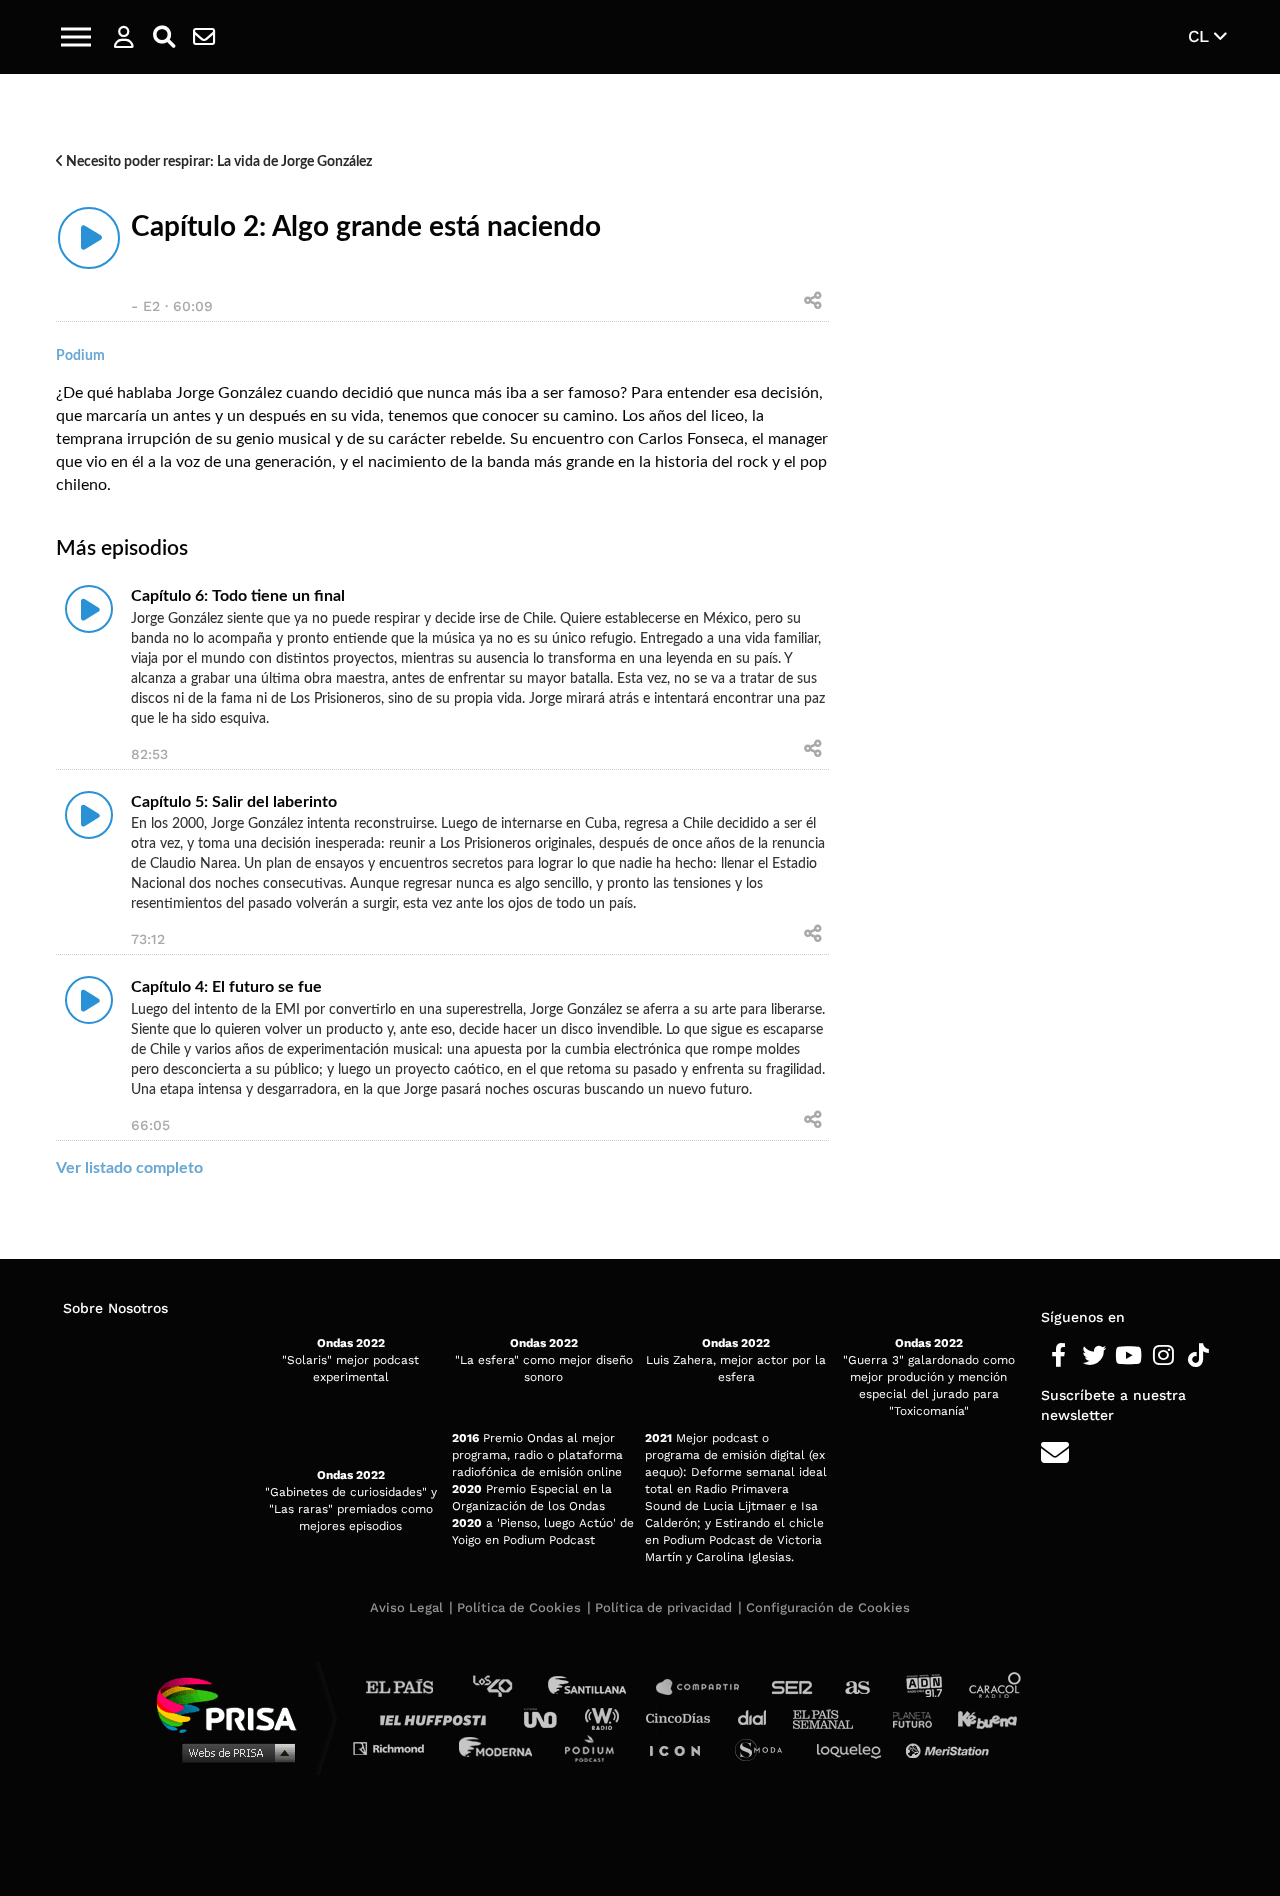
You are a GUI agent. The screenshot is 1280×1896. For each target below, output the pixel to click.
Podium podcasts (596, 1747)
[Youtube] (1128, 1356)
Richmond (399, 1747)
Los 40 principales (507, 1687)
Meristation (950, 1747)
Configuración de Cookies (828, 1607)
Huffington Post (438, 1717)
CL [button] (1201, 36)
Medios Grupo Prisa (233, 1752)
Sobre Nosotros (115, 1308)
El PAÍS (411, 1687)
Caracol (996, 1687)
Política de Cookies (519, 1607)
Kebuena (978, 1717)
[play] (89, 238)
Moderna (497, 1747)
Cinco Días (683, 1717)
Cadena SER (793, 1687)
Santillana (601, 1687)
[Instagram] (1163, 1356)
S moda (765, 1747)
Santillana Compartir (707, 1687)
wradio (606, 1717)
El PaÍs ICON (682, 1747)
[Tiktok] (1198, 1356)
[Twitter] (1093, 1356)
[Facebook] (1058, 1356)
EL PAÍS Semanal (832, 1717)
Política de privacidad (663, 1607)
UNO (549, 1717)
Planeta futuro (906, 1717)
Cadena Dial (759, 1717)
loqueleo (854, 1747)
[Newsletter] (204, 37)
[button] (76, 37)
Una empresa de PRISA (234, 1703)
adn (922, 1687)
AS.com (856, 1687)
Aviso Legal (406, 1607)
